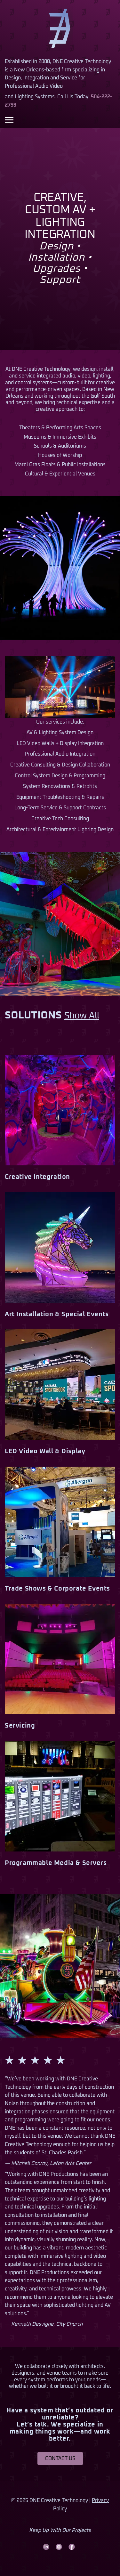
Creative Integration (37, 1177)
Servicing (20, 1726)
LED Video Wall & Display (45, 1451)
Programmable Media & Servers (56, 1863)
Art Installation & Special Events (57, 1314)
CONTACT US (60, 2459)
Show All (82, 1016)
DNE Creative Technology (60, 29)
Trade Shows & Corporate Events (57, 1589)
